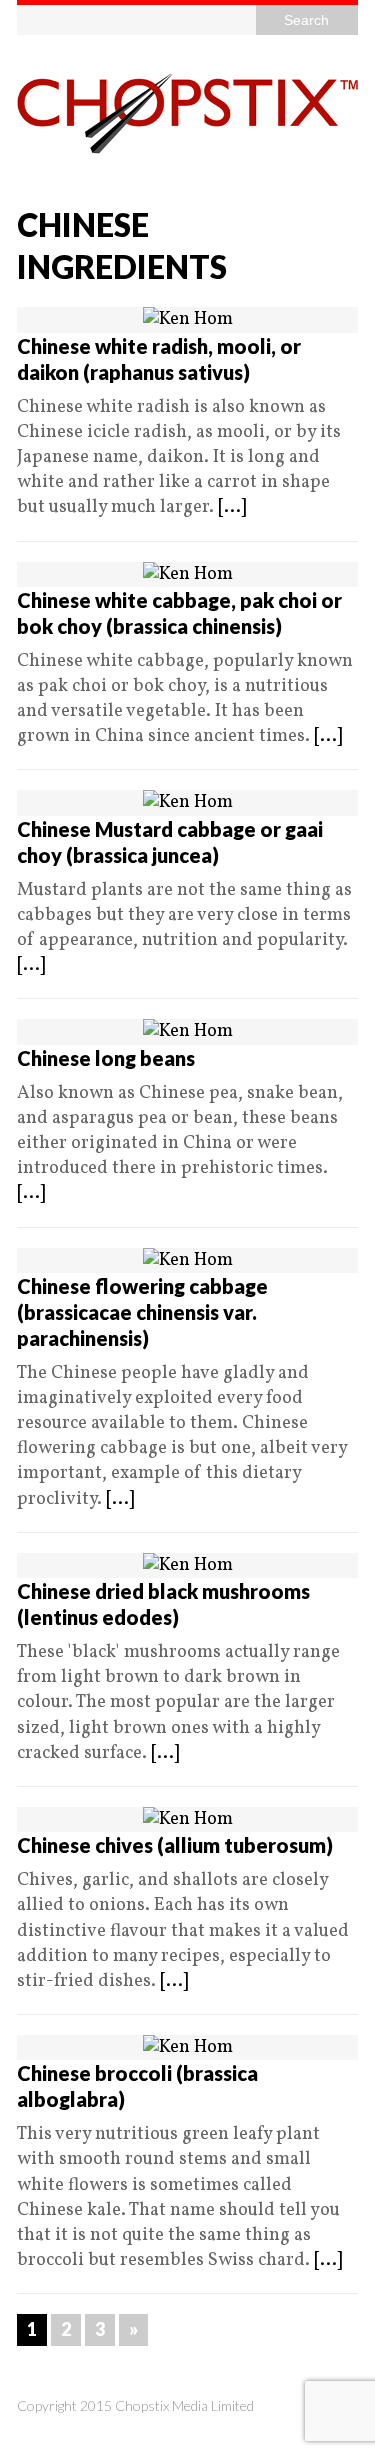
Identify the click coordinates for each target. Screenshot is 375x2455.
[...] (232, 507)
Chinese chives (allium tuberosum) (175, 1845)
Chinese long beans (106, 1058)
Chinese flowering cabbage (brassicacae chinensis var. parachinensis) (142, 1312)
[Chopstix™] (187, 113)
